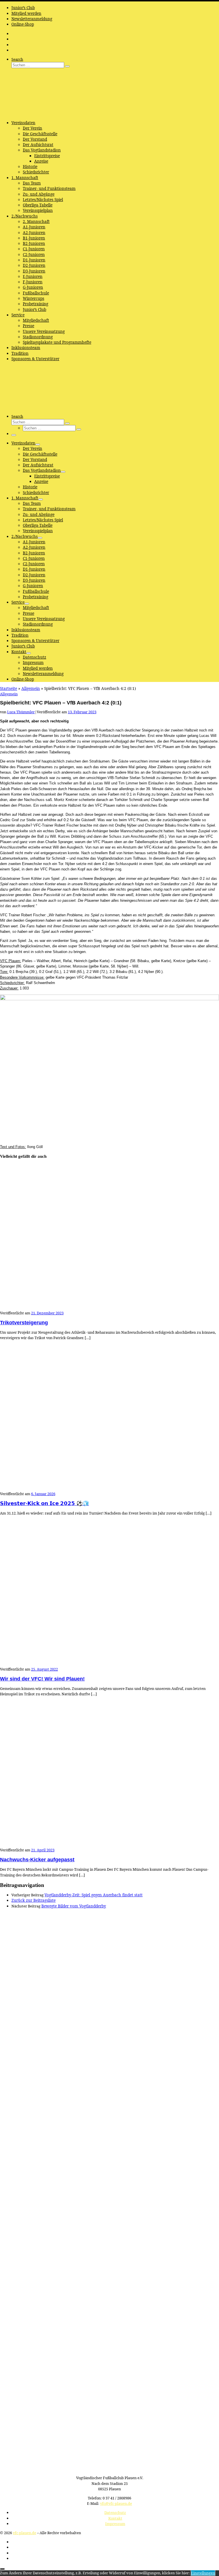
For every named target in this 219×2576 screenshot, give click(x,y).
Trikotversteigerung (24, 1323)
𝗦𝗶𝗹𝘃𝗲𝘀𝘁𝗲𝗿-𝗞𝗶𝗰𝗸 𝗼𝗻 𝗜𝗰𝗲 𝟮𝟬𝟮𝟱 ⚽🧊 (44, 1503)
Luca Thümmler (21, 712)
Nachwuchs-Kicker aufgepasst (37, 1860)
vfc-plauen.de (25, 2533)
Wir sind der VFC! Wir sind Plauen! (42, 1679)
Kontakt (115, 2518)
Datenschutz (115, 2513)
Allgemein (31, 688)
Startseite (9, 688)
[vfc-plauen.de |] (36, 113)
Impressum (115, 2524)
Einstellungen (203, 2573)
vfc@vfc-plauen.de (116, 2503)
